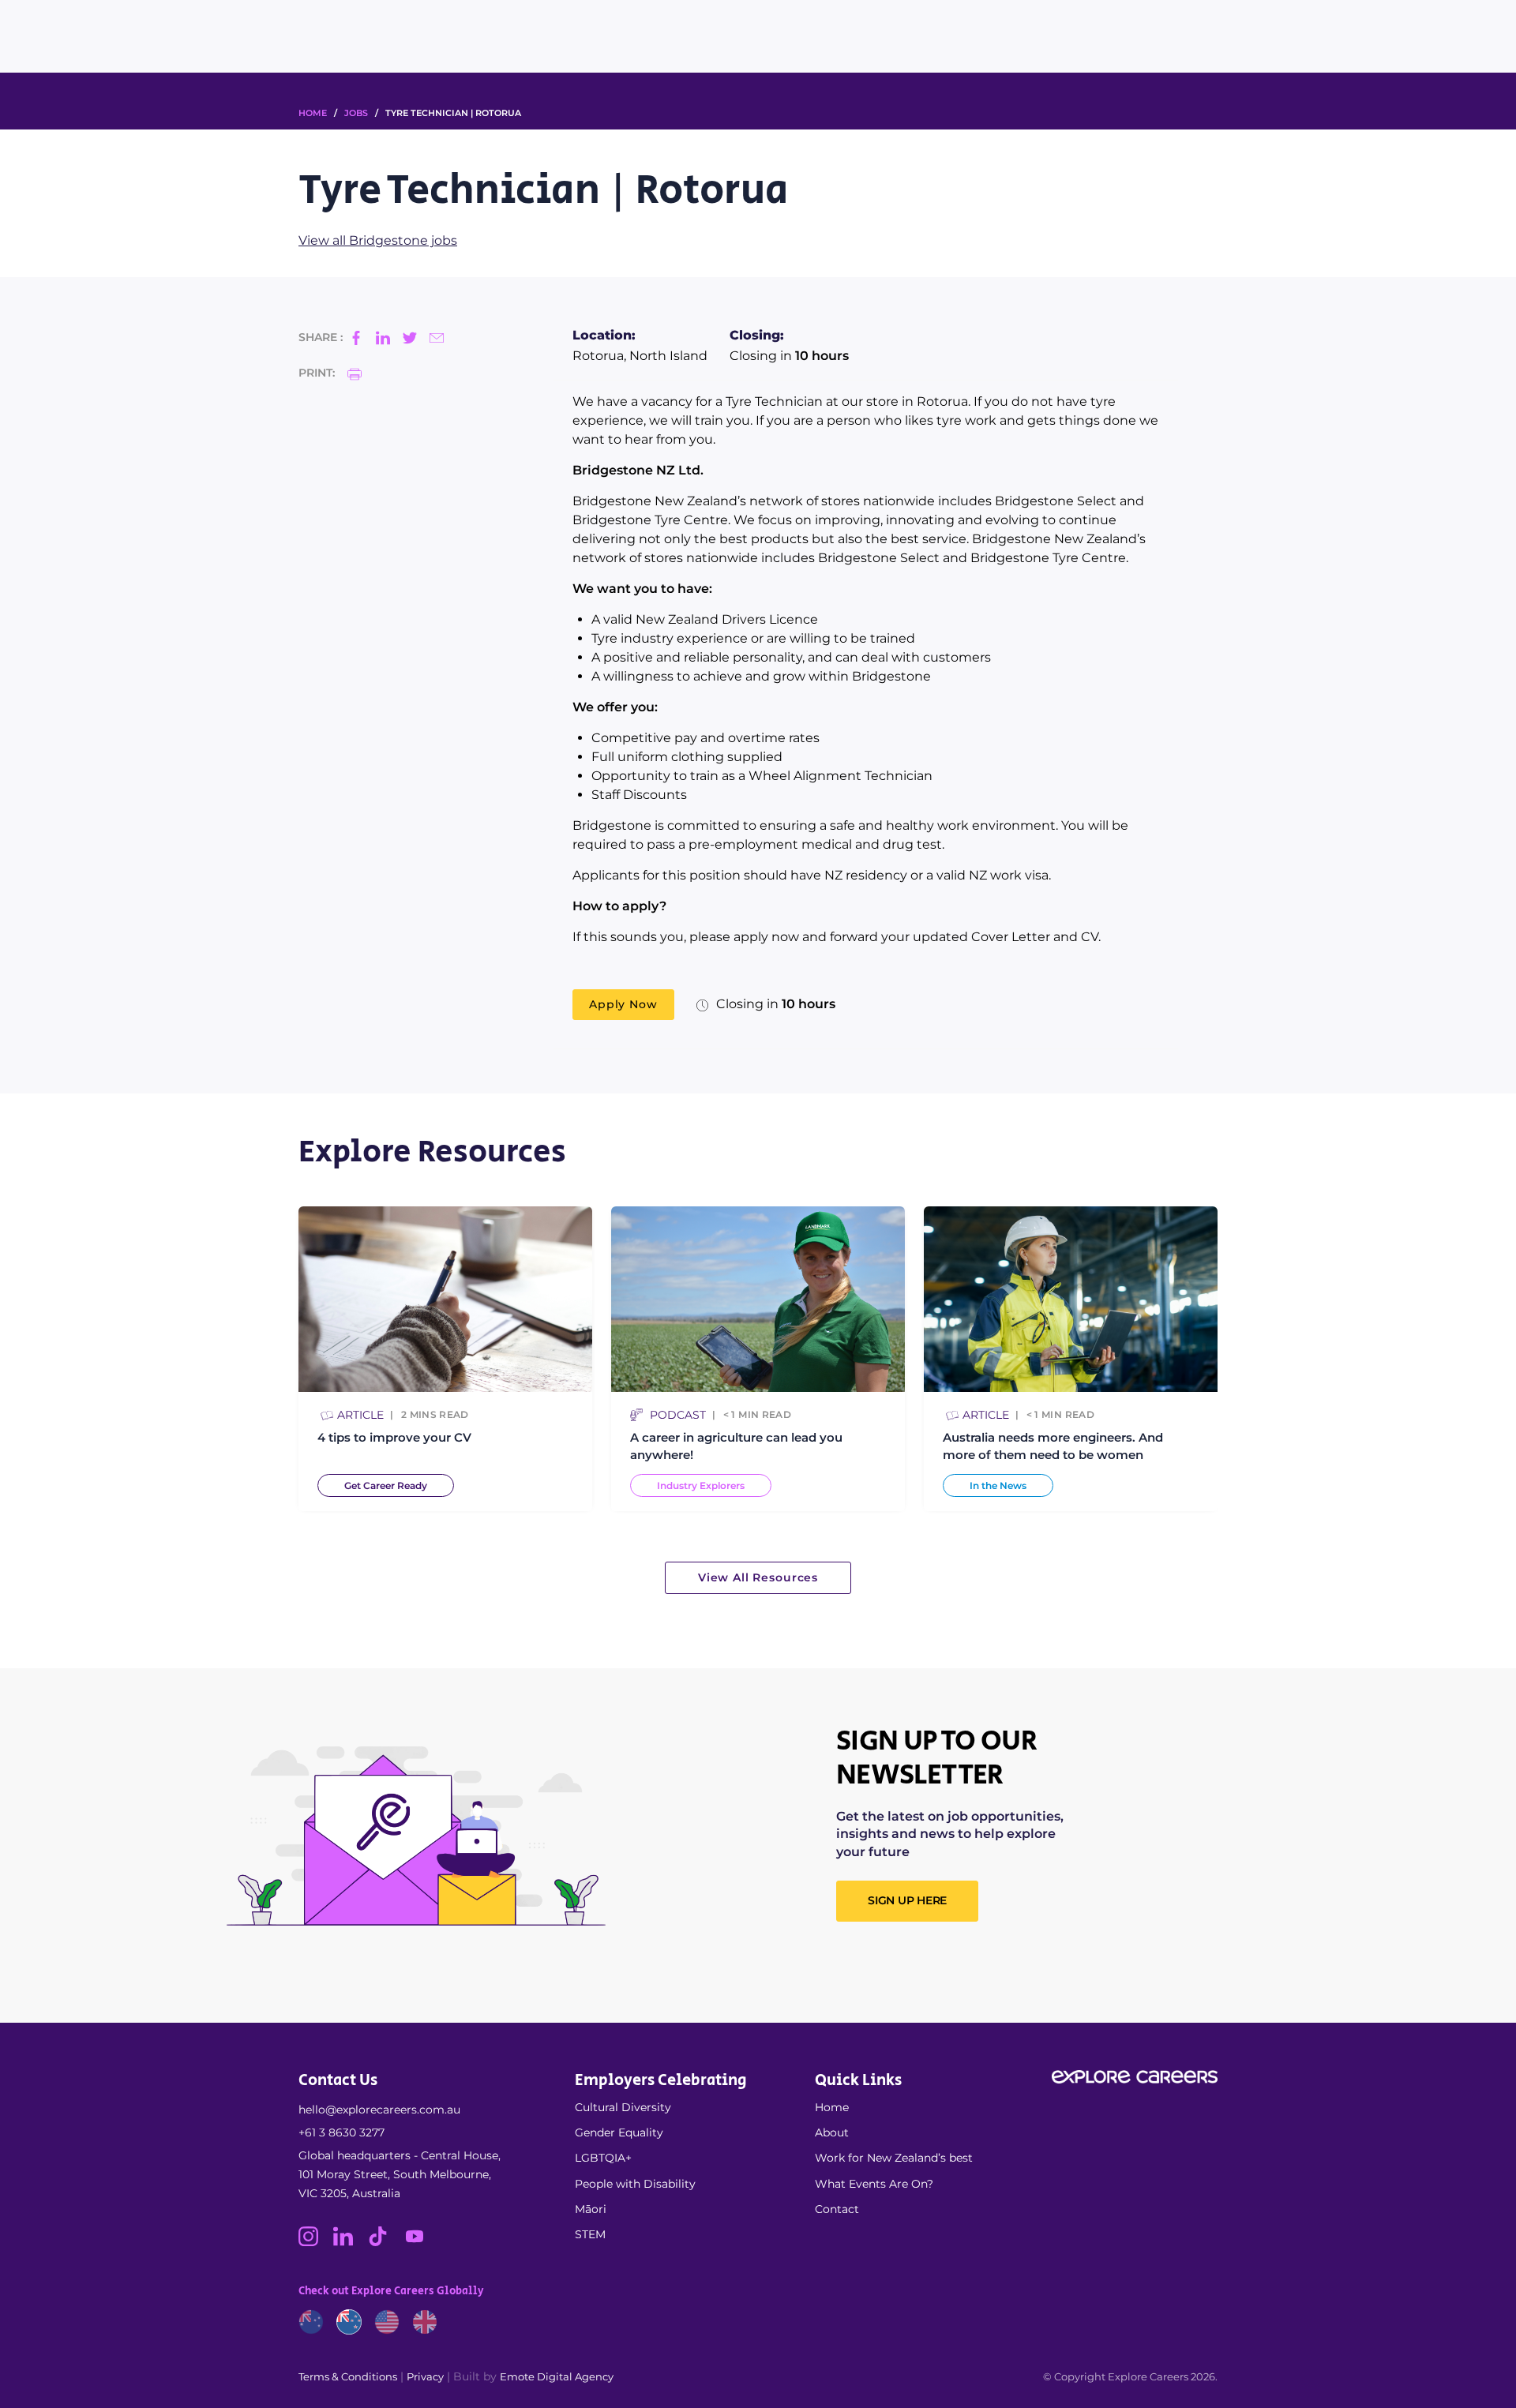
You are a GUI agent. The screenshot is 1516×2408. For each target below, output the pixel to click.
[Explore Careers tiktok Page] (385, 2242)
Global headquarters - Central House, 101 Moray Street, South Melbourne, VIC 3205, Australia (400, 2174)
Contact (837, 2209)
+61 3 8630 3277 (341, 2132)
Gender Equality (619, 2132)
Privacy (425, 2376)
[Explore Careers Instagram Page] (316, 2242)
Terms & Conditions (348, 2376)
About (832, 2132)
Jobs (356, 113)
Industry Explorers (701, 1485)
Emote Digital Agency (557, 2376)
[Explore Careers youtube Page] (420, 2242)
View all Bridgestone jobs (378, 240)
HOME (313, 113)
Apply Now (623, 1004)
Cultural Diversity (623, 2107)
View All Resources (758, 1577)
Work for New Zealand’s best (894, 2158)
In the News (998, 1485)
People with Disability (635, 2184)
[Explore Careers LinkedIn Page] (351, 2242)
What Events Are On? (874, 2184)
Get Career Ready (386, 1485)
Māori (591, 2209)
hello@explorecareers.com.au (379, 2110)
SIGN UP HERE (907, 1900)
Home (832, 2107)
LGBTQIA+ (603, 2158)
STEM (590, 2234)
